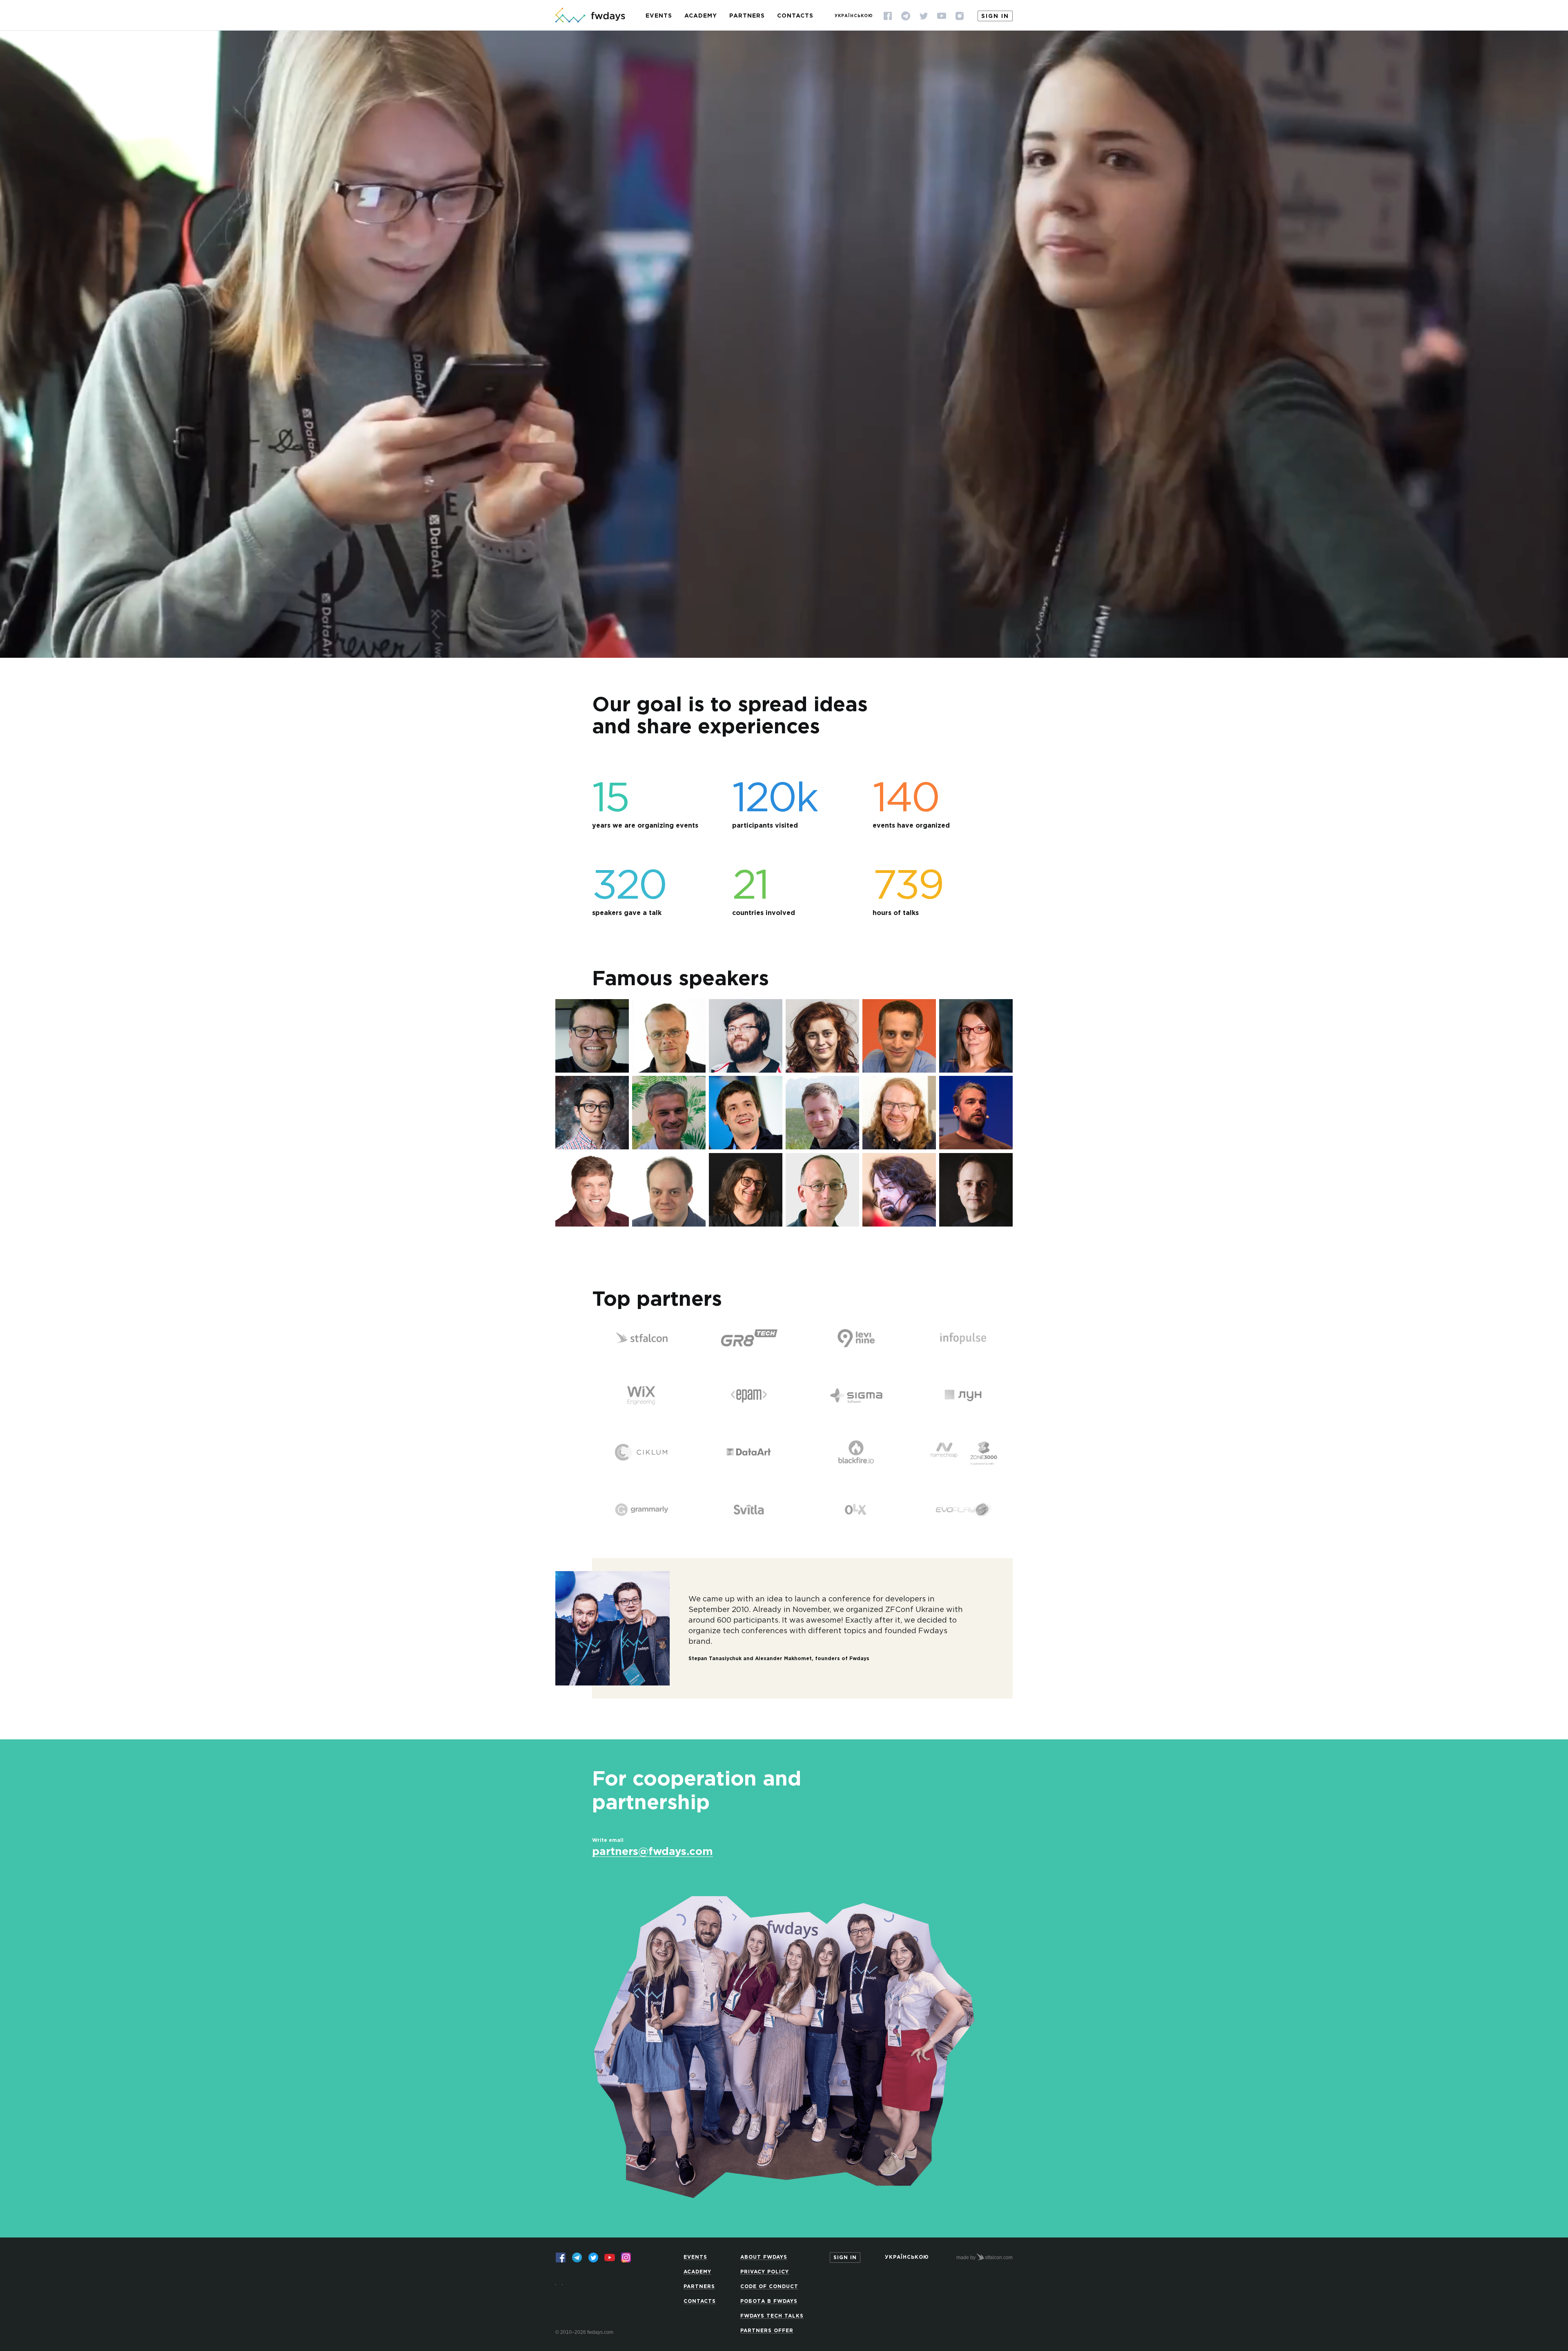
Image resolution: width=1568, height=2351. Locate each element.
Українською (854, 16)
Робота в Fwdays (769, 2301)
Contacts (795, 16)
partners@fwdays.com (653, 1852)
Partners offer (767, 2331)
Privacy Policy (765, 2272)
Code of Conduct (769, 2287)
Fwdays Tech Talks (772, 2316)
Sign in (995, 16)
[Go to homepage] (590, 16)
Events (659, 16)
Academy (701, 16)
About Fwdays (764, 2257)
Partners (747, 16)
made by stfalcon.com (984, 2257)
